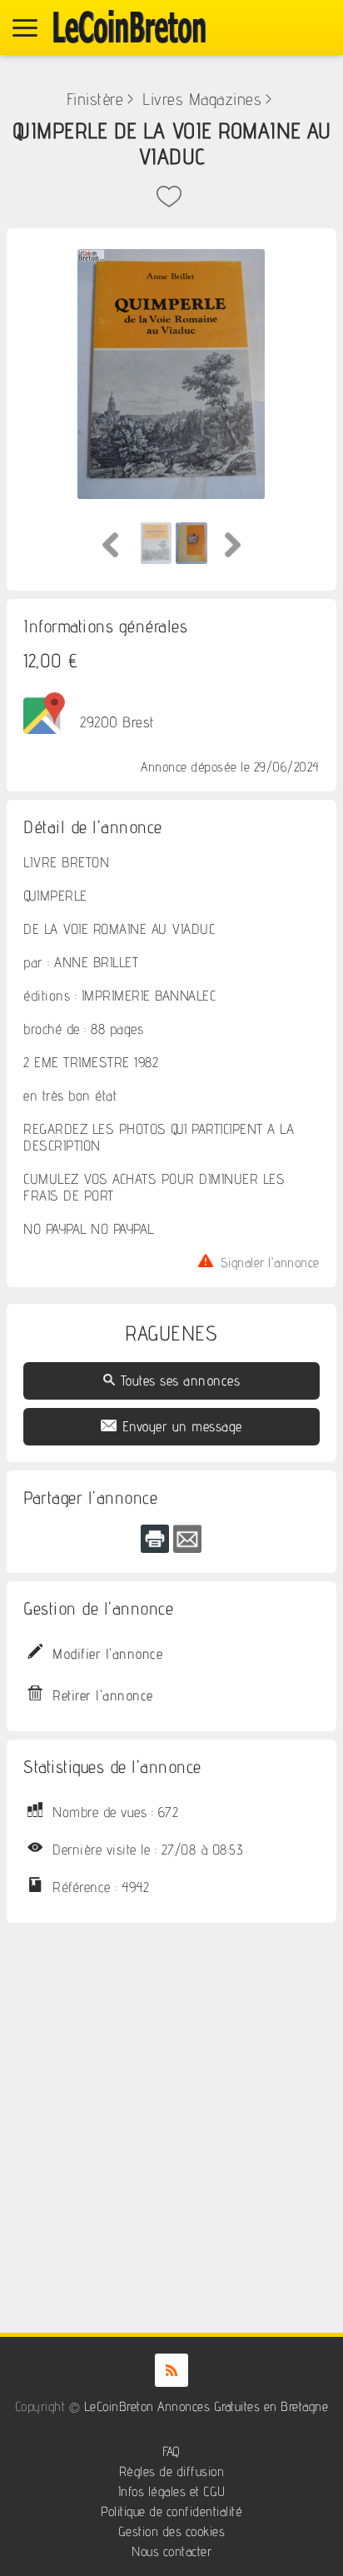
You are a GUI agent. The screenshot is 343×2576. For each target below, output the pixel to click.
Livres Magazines (202, 99)
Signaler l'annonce (270, 1261)
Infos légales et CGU (172, 2491)
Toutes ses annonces (181, 1380)
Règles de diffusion (172, 2471)
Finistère (95, 99)
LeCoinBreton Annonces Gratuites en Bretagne (206, 2406)
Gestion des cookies (172, 2531)
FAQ (171, 2451)
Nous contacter (171, 2551)
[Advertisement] (171, 2111)
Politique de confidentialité (171, 2511)
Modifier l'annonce (107, 1654)
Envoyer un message (182, 1426)
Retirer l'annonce (103, 1695)
